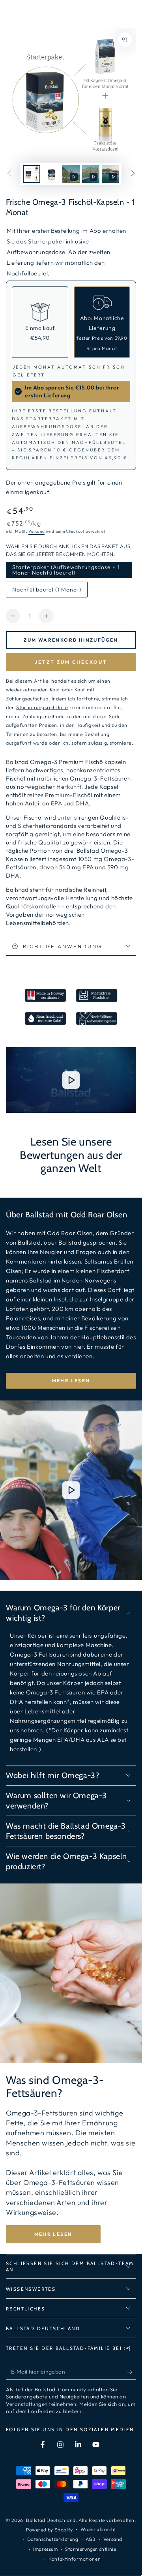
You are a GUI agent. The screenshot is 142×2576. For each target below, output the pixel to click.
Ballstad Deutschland (51, 2520)
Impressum (45, 2549)
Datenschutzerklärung (53, 2539)
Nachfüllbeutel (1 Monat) (47, 592)
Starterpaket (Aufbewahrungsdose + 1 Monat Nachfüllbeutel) (66, 571)
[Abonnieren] (132, 2372)
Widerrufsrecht (98, 2529)
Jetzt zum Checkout (71, 662)
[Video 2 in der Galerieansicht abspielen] (91, 174)
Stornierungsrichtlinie (91, 2549)
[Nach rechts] (133, 174)
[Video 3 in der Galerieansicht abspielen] (110, 174)
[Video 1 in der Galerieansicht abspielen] (71, 174)
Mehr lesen (71, 1381)
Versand (36, 531)
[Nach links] (9, 174)
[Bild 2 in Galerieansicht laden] (51, 174)
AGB (91, 2539)
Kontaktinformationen (75, 2559)
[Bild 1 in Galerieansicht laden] (32, 174)
